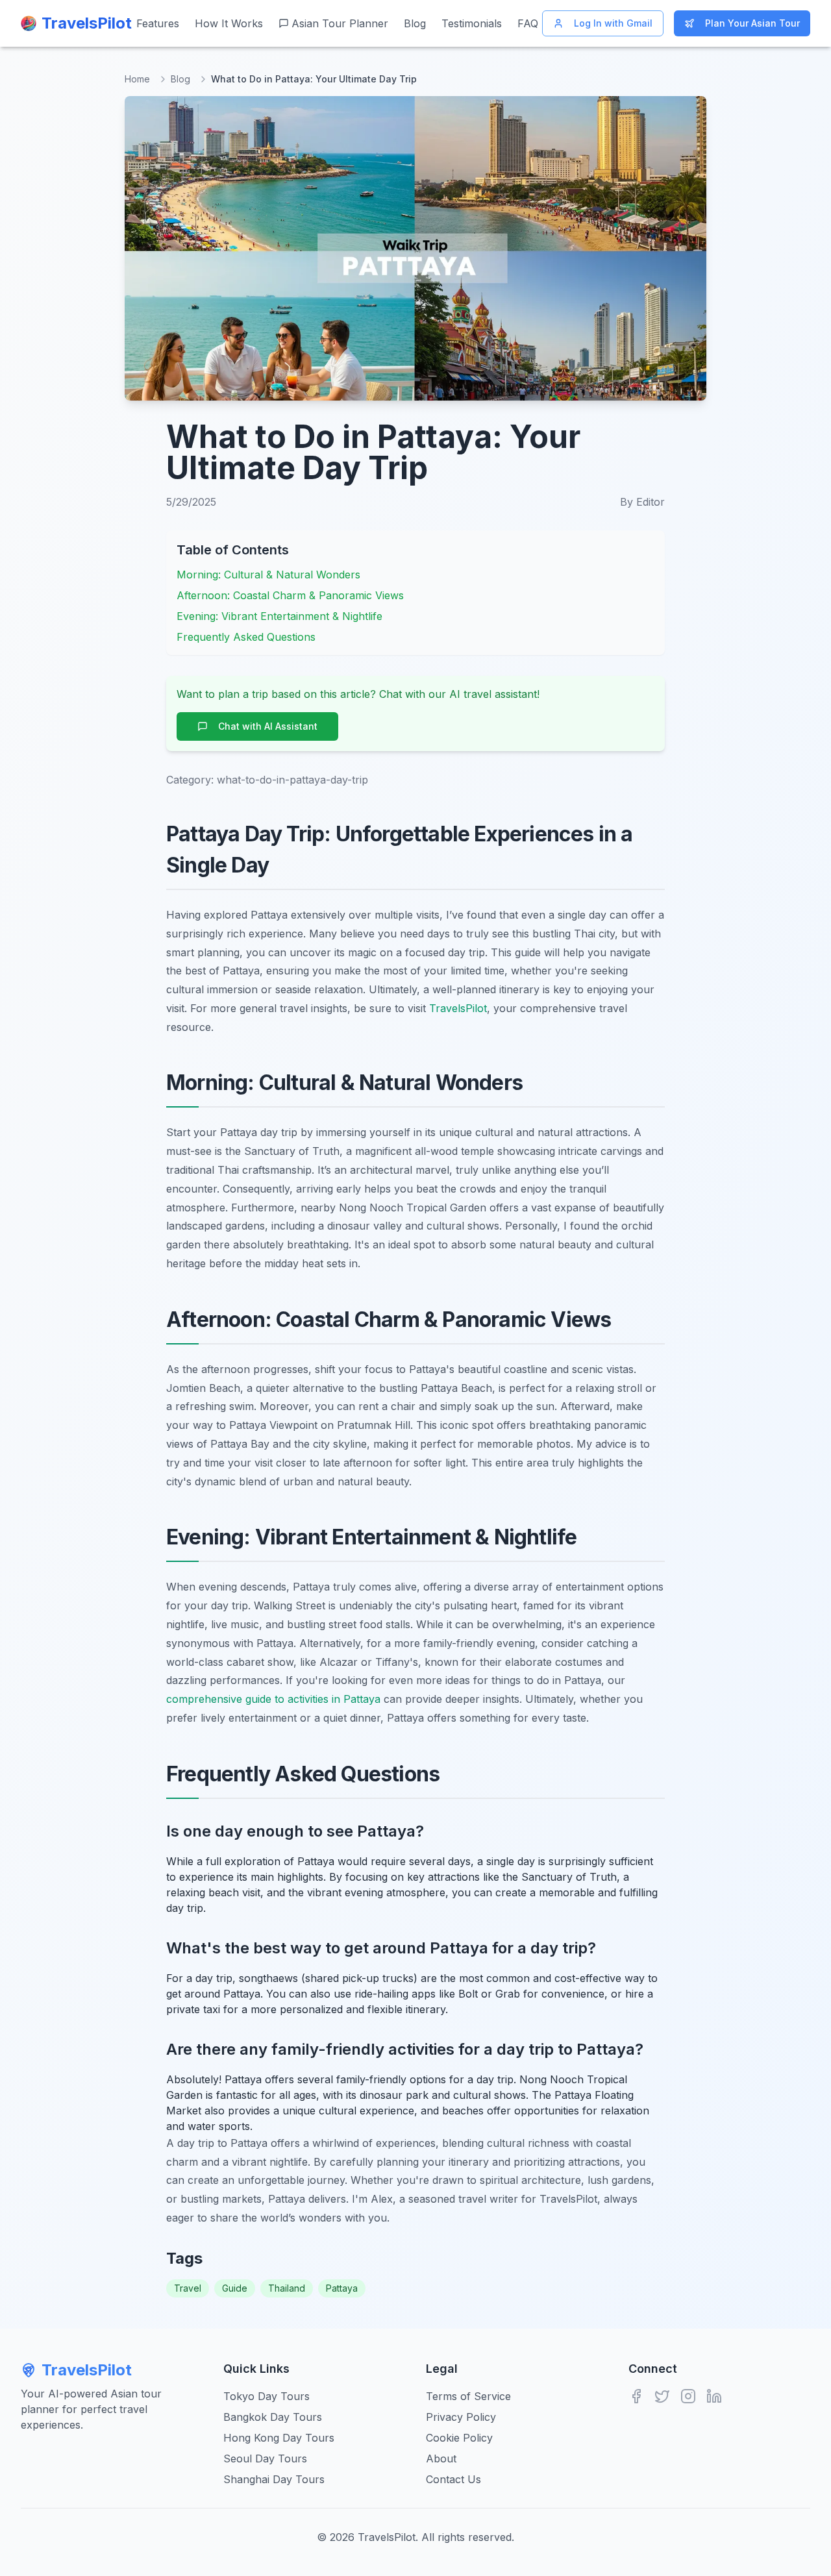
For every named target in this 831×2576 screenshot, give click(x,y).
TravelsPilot (458, 1008)
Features (158, 23)
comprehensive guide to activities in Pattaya (273, 1699)
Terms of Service (468, 2396)
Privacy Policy (461, 2417)
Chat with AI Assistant (268, 726)
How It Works (229, 23)
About (441, 2458)
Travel (188, 2288)
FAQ (528, 23)
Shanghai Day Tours (274, 2479)
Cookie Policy (459, 2438)
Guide (235, 2288)
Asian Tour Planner (340, 23)
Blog (415, 23)
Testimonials (472, 23)
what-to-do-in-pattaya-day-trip (292, 780)
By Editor (642, 502)
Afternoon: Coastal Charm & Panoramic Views (290, 595)
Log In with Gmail (613, 23)
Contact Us (453, 2479)
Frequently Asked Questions (246, 637)
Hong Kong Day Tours (279, 2438)
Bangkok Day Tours (273, 2417)
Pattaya (342, 2288)
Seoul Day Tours (265, 2458)
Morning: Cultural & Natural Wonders (268, 575)
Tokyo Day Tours (267, 2396)
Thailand (287, 2288)
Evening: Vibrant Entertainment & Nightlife (279, 616)
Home (137, 79)
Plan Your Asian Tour (752, 23)
